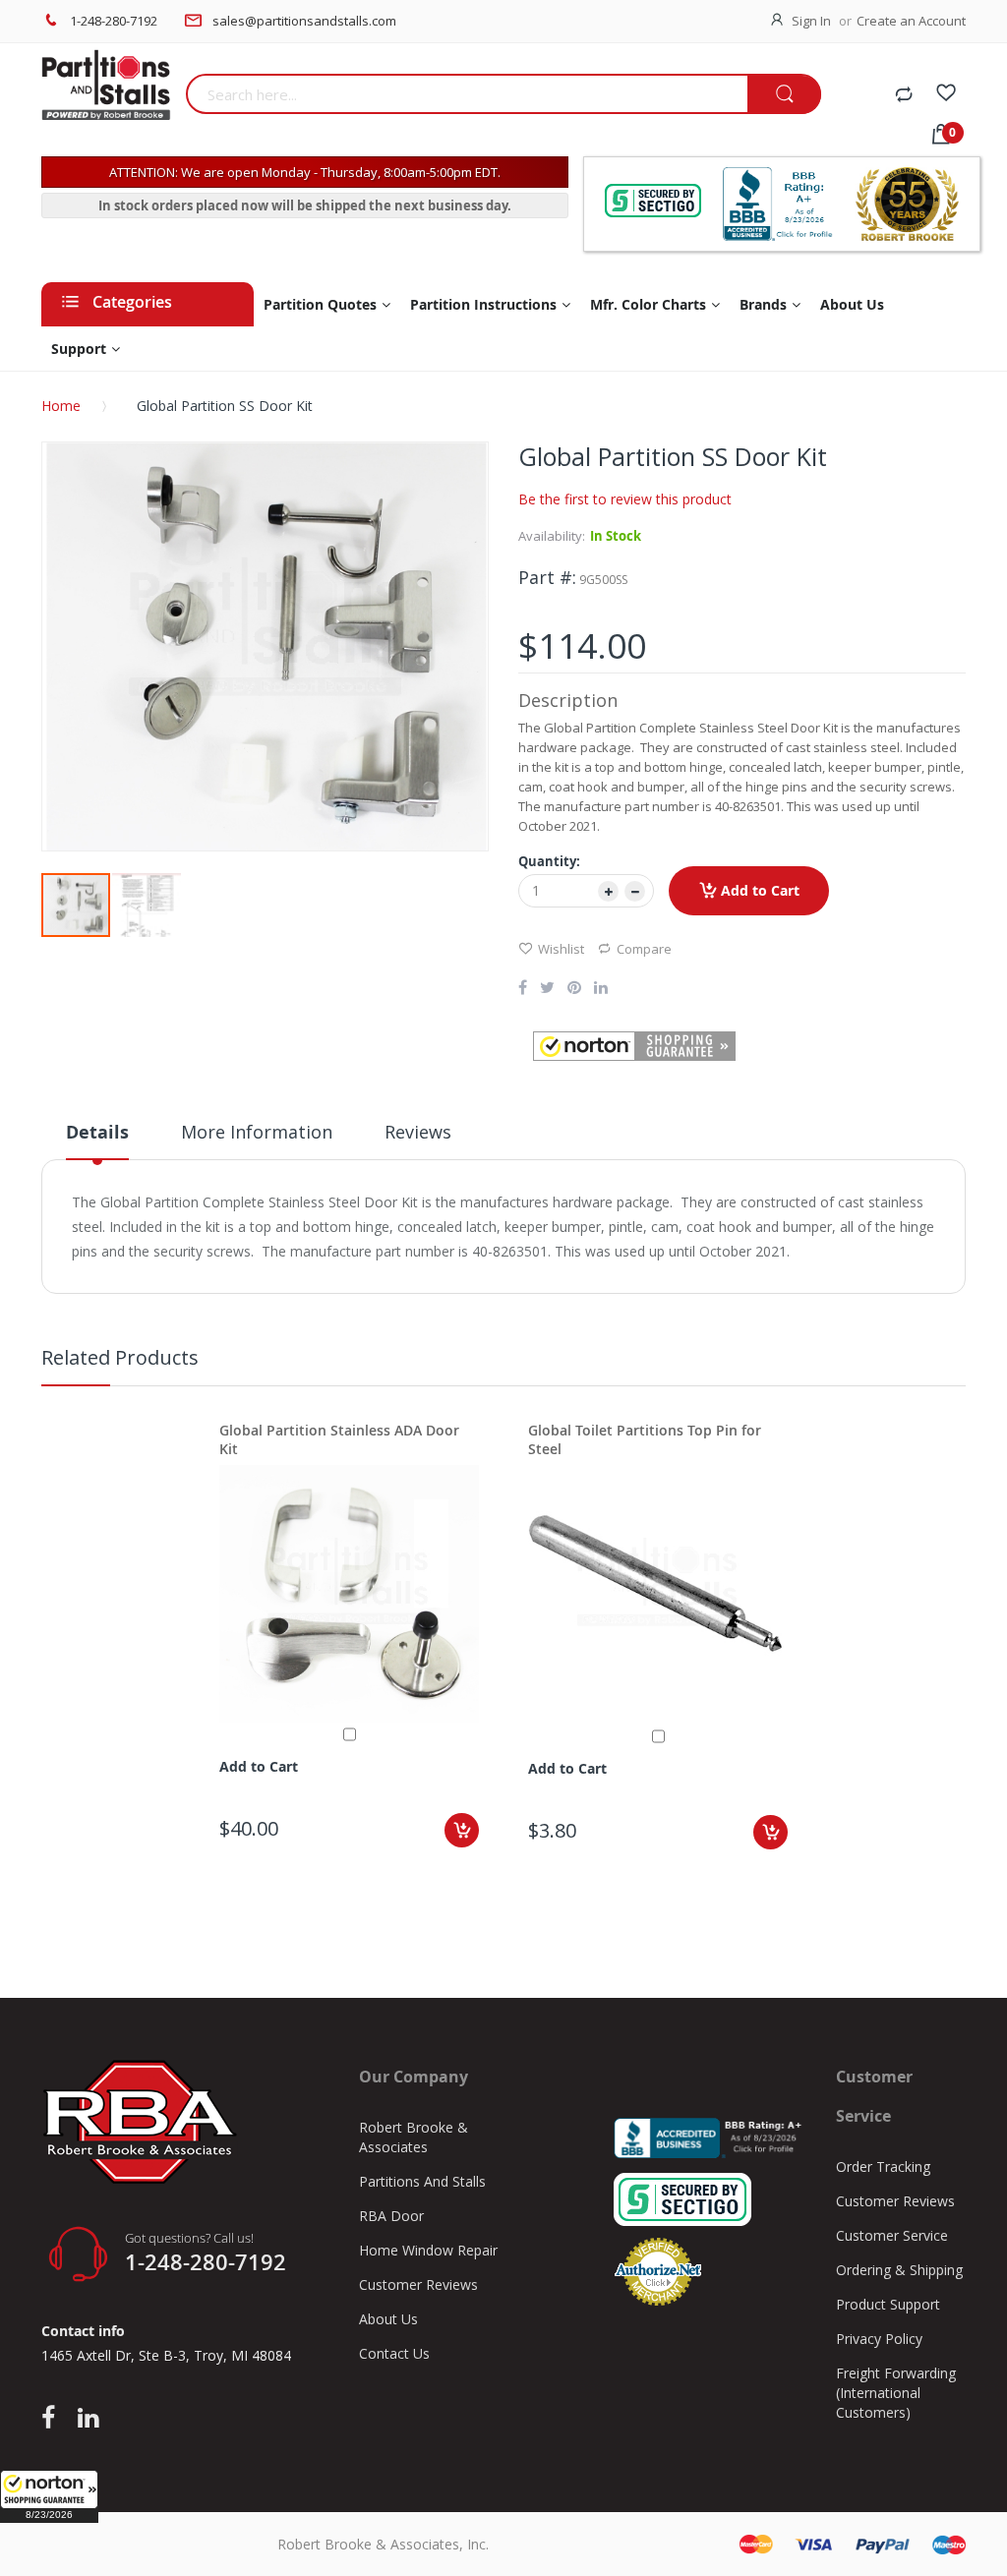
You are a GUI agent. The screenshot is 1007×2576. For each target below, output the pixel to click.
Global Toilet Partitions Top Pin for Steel (645, 1439)
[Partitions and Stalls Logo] (106, 95)
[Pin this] (574, 989)
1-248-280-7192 (114, 21)
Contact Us (394, 2353)
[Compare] (904, 95)
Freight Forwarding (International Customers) (896, 2393)
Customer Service (892, 2235)
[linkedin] (88, 2419)
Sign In (811, 21)
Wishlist (561, 949)
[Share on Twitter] (547, 989)
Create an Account (911, 21)
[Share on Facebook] (523, 989)
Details (97, 1132)
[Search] (784, 95)
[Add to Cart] (462, 1830)
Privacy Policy (879, 2339)
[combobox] (467, 94)
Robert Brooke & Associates (414, 2137)
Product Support (888, 2304)
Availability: (552, 536)
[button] (49, 2496)
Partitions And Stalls (422, 2181)
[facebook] (53, 2419)
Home (61, 406)
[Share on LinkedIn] (601, 989)
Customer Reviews (418, 2284)
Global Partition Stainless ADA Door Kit (339, 1439)
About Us (388, 2319)
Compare (644, 949)
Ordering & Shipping (899, 2270)
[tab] (97, 1140)
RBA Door (391, 2216)
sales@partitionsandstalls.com (304, 21)
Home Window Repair (428, 2250)
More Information (257, 1132)
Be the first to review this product (625, 499)
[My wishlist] (946, 95)
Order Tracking (883, 2166)
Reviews (418, 1132)
